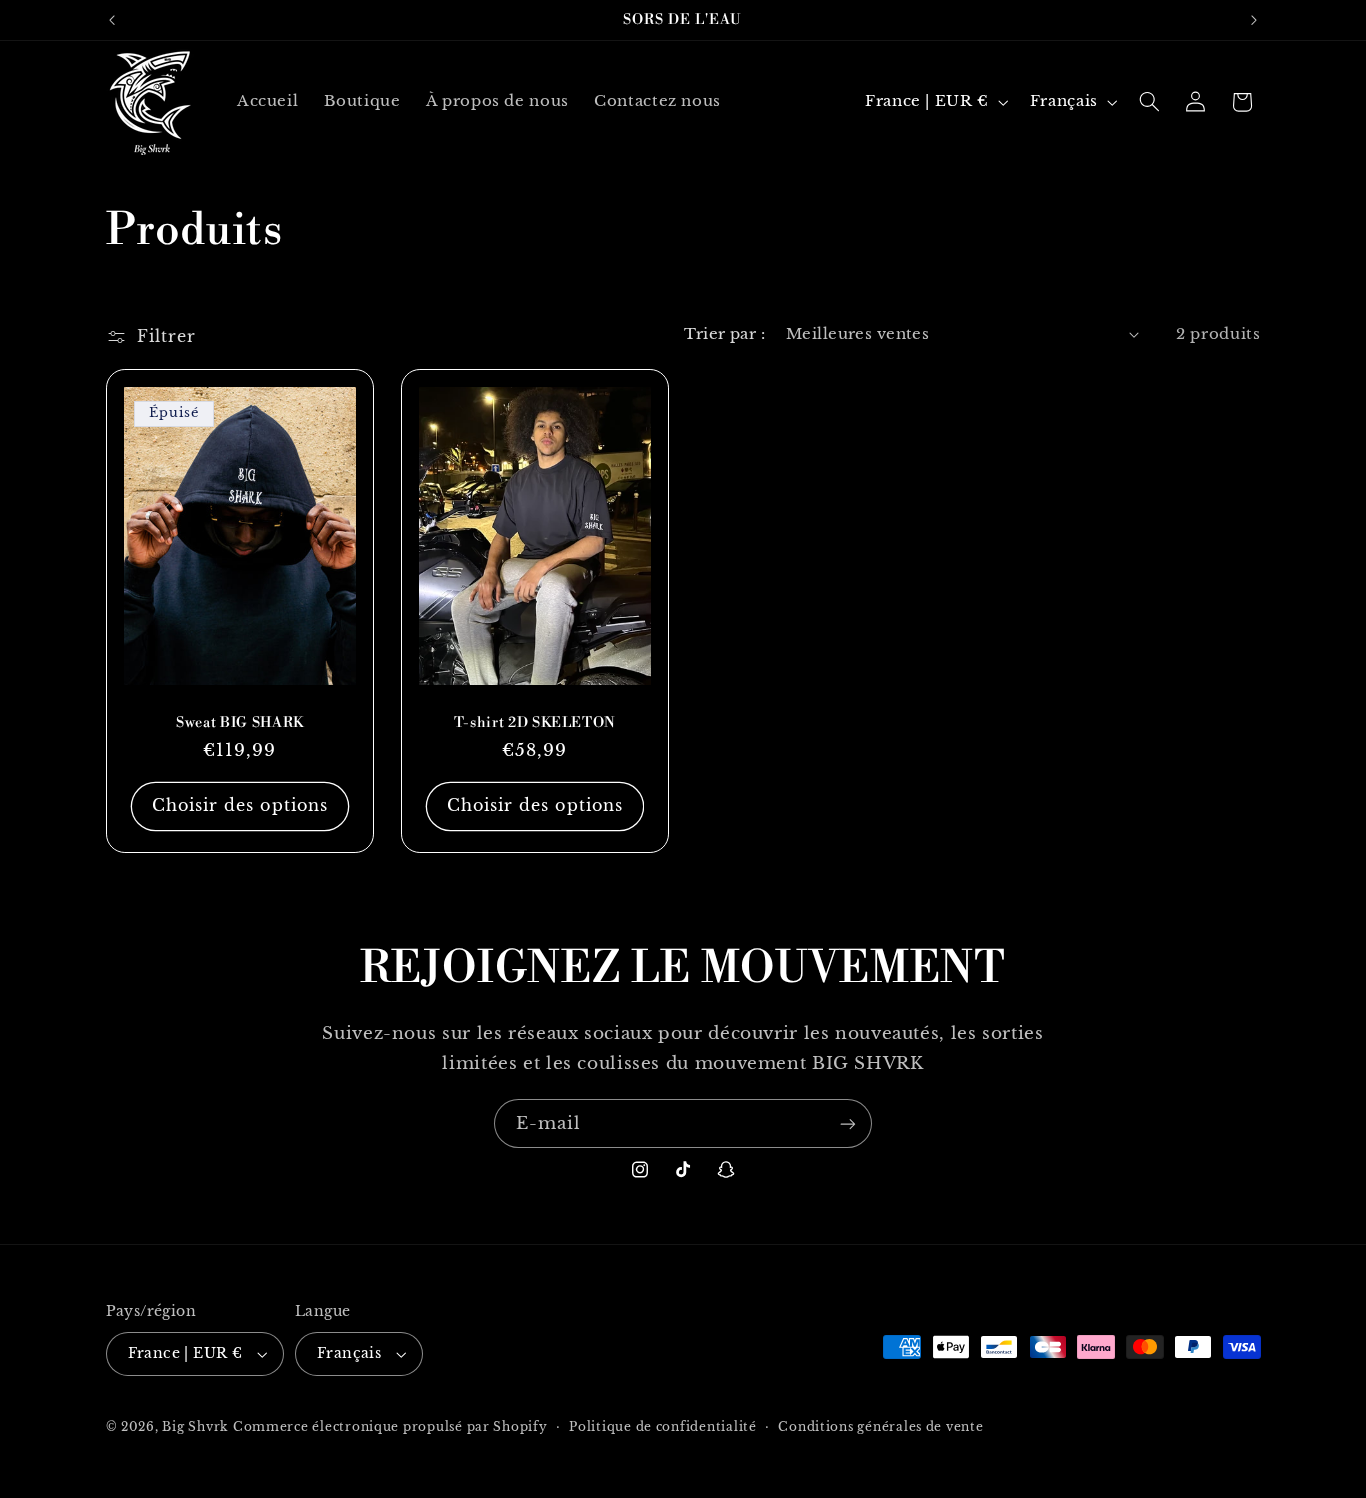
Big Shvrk (195, 1427)
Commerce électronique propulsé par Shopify (390, 1427)
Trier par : (724, 334)
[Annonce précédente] (112, 20)
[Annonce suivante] (1254, 20)
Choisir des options (239, 805)
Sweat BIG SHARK (239, 723)
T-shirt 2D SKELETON (535, 723)
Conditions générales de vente (880, 1427)
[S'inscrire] (848, 1123)
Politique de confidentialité (663, 1427)
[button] (1149, 102)
